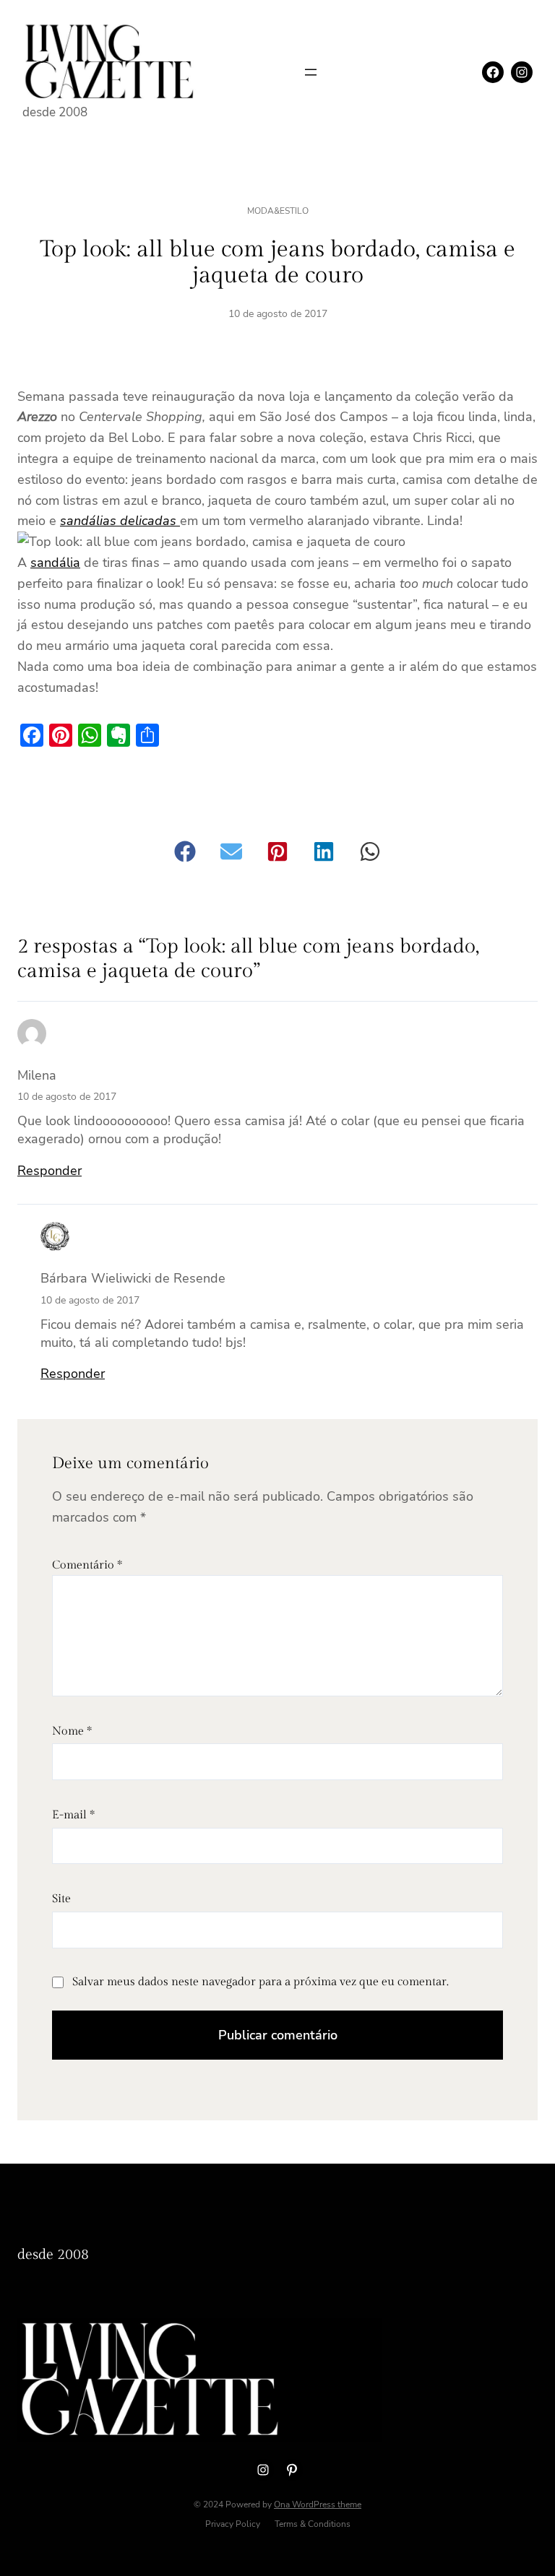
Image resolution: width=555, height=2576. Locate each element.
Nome (72, 1731)
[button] (185, 851)
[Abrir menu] (311, 72)
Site (61, 1899)
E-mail (73, 1815)
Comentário (87, 1565)
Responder (50, 1171)
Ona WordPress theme (318, 2505)
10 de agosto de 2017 (67, 1097)
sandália (55, 563)
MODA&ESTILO (278, 211)
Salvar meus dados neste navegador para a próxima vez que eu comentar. (261, 1982)
